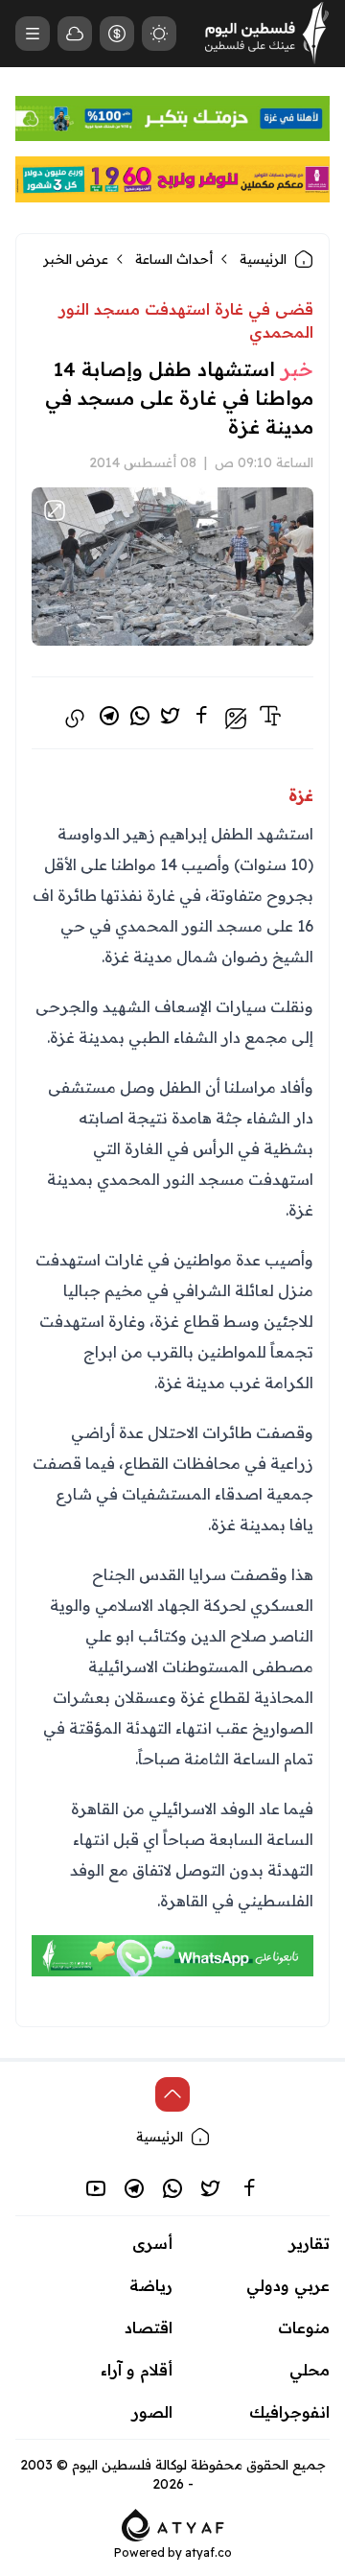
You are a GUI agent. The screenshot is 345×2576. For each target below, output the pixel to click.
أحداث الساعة (174, 259)
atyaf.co (208, 2552)
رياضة (151, 2285)
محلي (310, 2370)
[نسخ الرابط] (75, 719)
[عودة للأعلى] (172, 2094)
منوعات (304, 2328)
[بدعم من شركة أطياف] (173, 2523)
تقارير (310, 2243)
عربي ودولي (288, 2285)
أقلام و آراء (137, 2370)
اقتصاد (149, 2328)
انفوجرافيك (289, 2412)
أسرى (152, 2243)
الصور (152, 2412)
